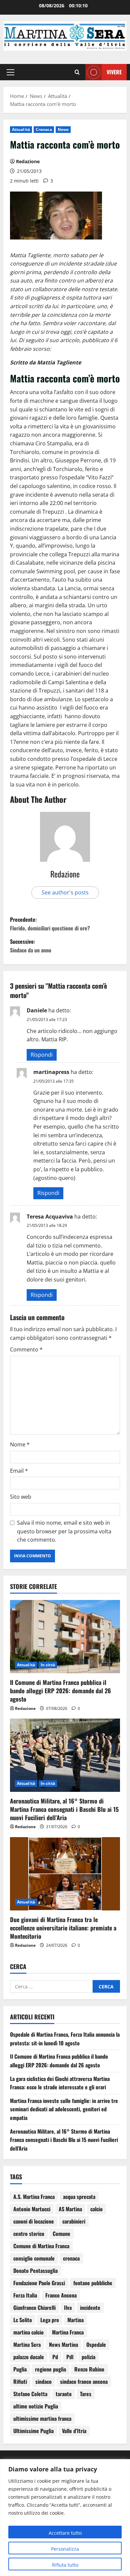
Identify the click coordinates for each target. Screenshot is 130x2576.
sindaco (43, 2381)
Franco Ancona (61, 2295)
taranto (64, 2394)
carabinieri (74, 2221)
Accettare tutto (65, 2533)
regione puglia (50, 2369)
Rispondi (42, 1055)
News (63, 129)
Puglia (20, 2369)
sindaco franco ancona (84, 2381)
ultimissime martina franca (42, 2418)
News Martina (63, 2344)
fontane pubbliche (93, 2283)
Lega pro (50, 2320)
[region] (65, 2518)
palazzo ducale (29, 2357)
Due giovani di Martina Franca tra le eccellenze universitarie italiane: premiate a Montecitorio (63, 1928)
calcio (96, 2209)
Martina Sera (27, 2344)
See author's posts (65, 892)
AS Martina (70, 2209)
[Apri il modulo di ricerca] (77, 72)
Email (19, 1471)
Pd (55, 2357)
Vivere (114, 72)
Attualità (21, 129)
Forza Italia (25, 2295)
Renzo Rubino (89, 2369)
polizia (88, 2357)
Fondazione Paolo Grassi (39, 2283)
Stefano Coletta (30, 2394)
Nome (20, 1444)
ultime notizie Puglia (36, 2406)
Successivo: (31, 946)
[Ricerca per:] (51, 1986)
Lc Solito (23, 2320)
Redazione (28, 161)
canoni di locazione (34, 2221)
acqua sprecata (79, 2197)
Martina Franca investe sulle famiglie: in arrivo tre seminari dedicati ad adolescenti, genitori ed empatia (64, 2109)
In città (48, 1665)
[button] (10, 72)
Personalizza (65, 2549)
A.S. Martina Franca (34, 2197)
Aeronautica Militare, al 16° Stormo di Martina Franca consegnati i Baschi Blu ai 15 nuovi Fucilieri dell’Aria (64, 1809)
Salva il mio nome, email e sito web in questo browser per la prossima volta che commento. (64, 1531)
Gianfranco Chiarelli (34, 2308)
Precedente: (50, 924)
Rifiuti (20, 2381)
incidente (90, 2308)
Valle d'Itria (74, 2431)
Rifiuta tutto (65, 2565)
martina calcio (28, 2332)
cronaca (71, 2258)
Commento (26, 1349)
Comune (61, 2234)
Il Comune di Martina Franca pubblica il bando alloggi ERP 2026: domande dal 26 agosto (60, 1691)
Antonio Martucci (32, 2209)
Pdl (70, 2357)
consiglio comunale (34, 2258)
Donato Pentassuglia (35, 2271)
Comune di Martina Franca (41, 2246)
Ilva (68, 2308)
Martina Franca (68, 2332)
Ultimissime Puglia (33, 2431)
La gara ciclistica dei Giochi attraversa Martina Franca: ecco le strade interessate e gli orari (60, 2083)
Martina (75, 2320)
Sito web (21, 1497)
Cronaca (44, 129)
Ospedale (96, 2344)
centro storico (29, 2234)
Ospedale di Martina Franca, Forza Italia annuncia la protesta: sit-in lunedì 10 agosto (65, 2039)
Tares (86, 2394)
